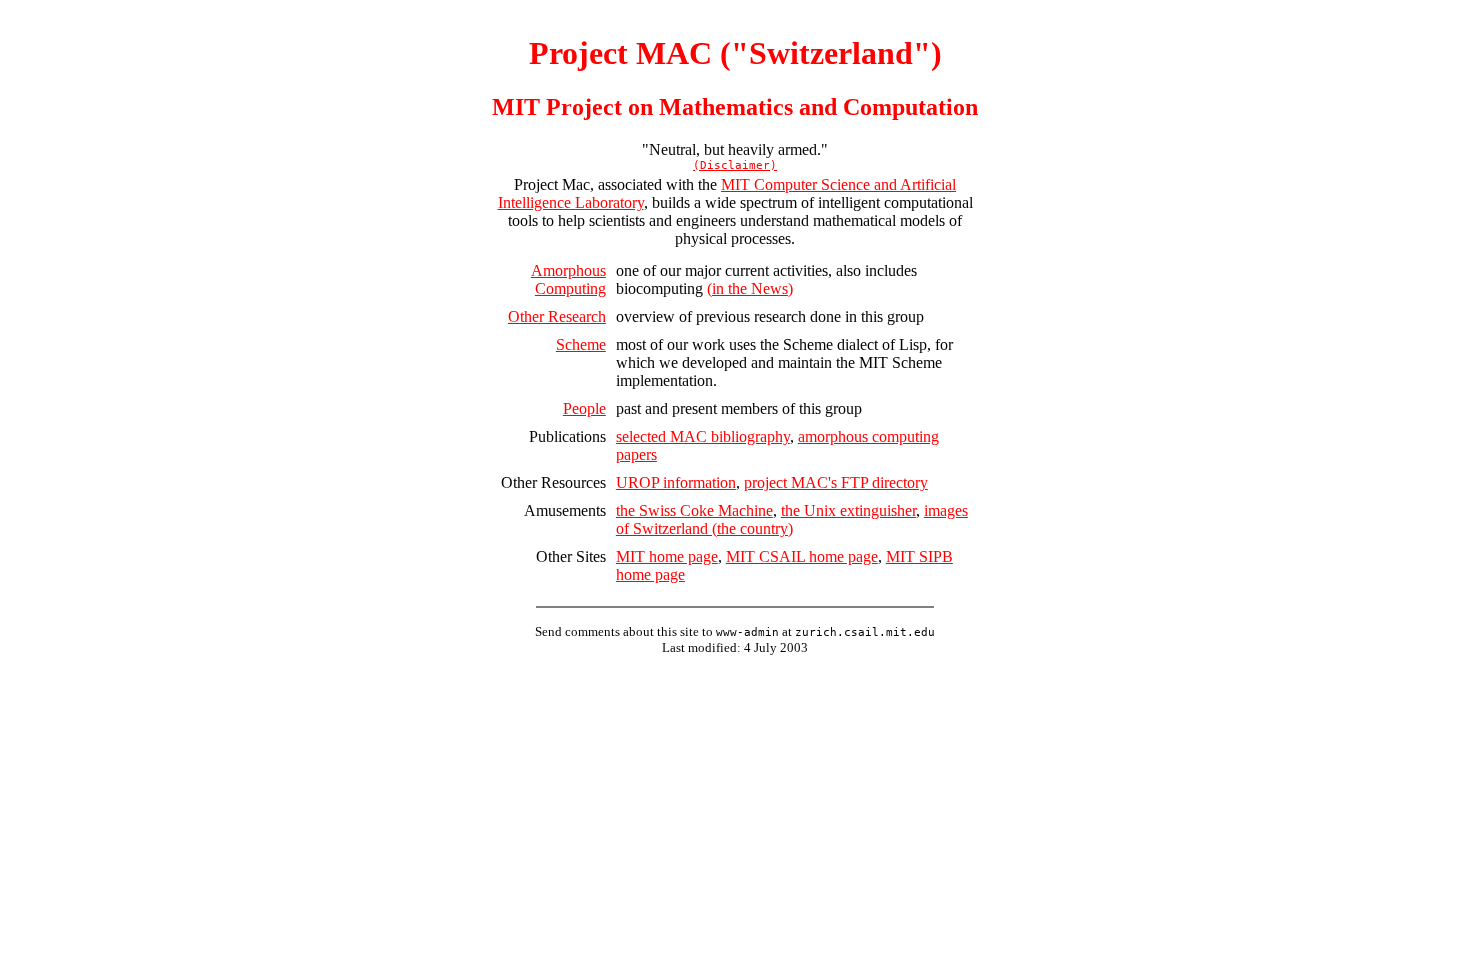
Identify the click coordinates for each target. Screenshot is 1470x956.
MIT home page (667, 556)
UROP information (676, 482)
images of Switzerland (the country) (792, 519)
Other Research (557, 316)
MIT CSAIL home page (802, 556)
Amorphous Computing (568, 279)
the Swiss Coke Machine (694, 510)
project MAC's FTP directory (836, 482)
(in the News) (750, 288)
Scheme (581, 344)
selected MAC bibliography (703, 436)
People (584, 408)
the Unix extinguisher (848, 510)
